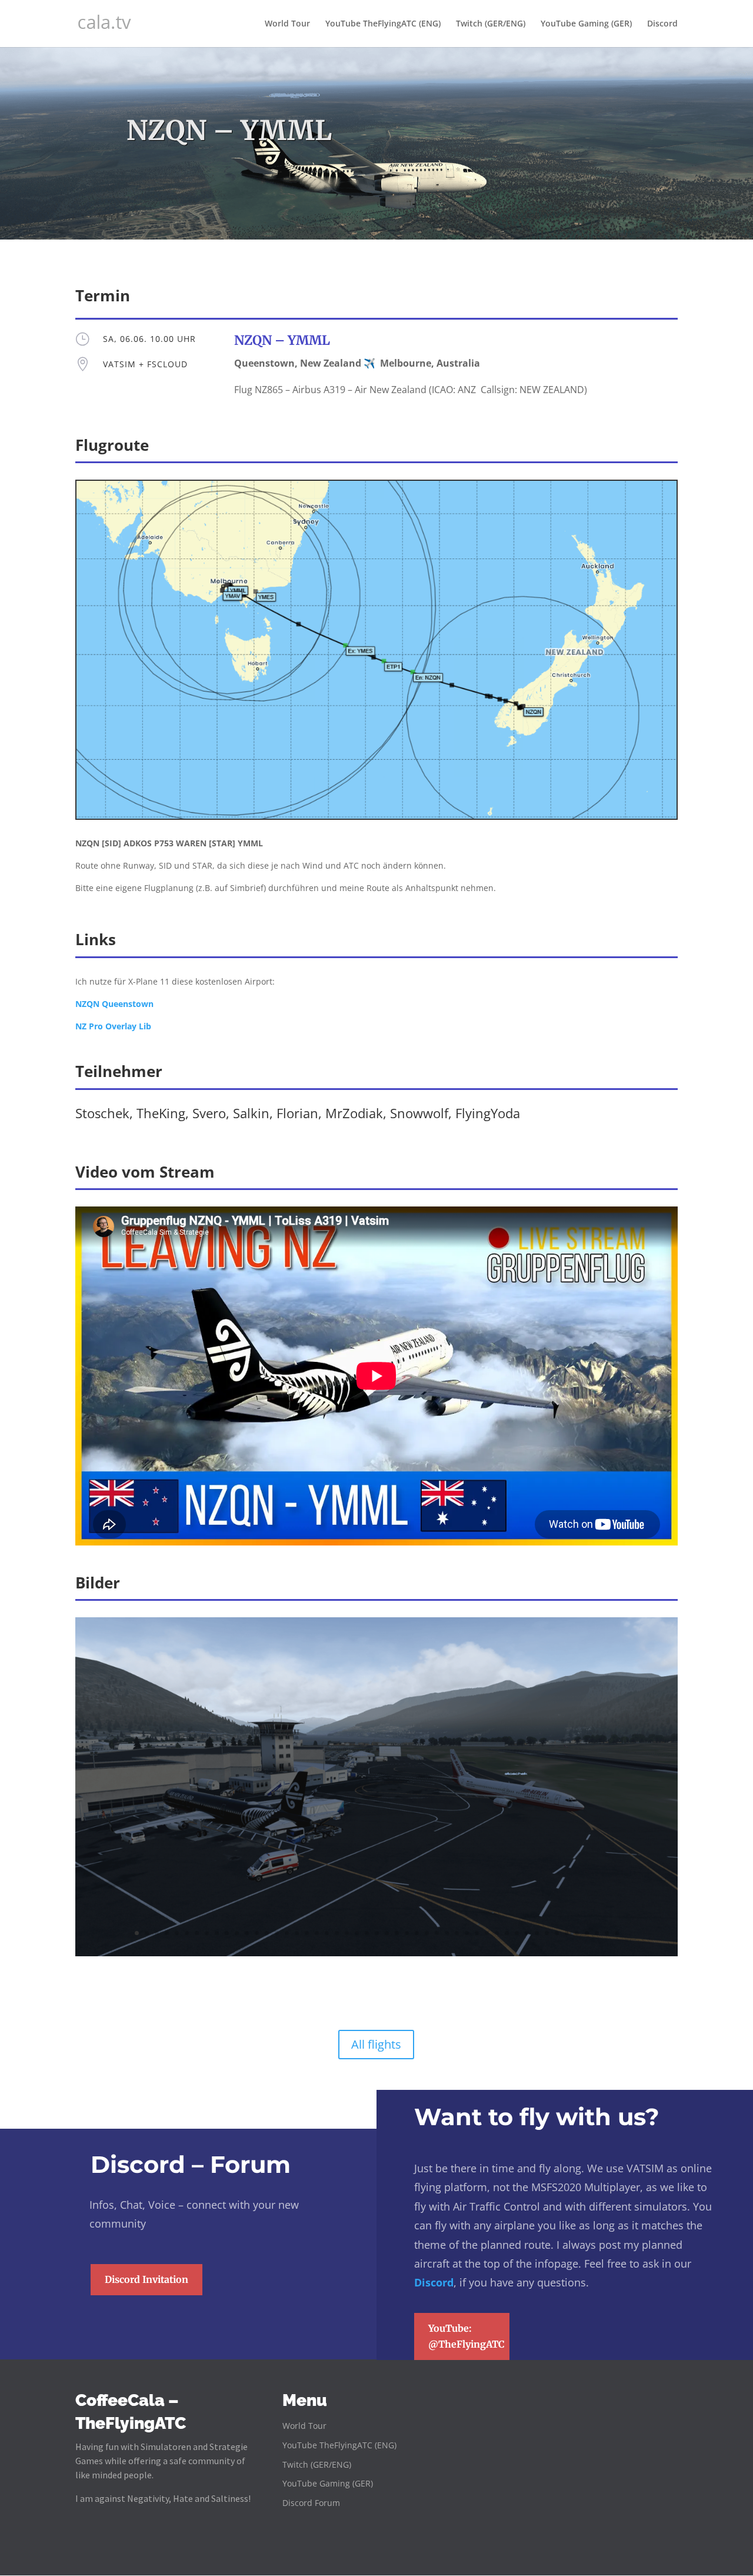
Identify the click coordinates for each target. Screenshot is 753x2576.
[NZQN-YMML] (376, 1953)
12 (247, 1933)
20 (327, 1933)
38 (507, 1933)
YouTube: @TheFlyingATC (467, 2336)
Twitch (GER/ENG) (491, 24)
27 (397, 1933)
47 (597, 1933)
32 (447, 1933)
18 (307, 1933)
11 (237, 1933)
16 (287, 1933)
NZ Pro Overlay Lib (113, 1026)
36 (487, 1933)
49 (617, 1933)
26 (387, 1933)
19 (317, 1933)
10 (227, 1933)
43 (557, 1933)
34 (467, 1933)
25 (377, 1933)
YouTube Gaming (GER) (586, 24)
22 (347, 1933)
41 (537, 1933)
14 (267, 1933)
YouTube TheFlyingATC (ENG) (383, 24)
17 (297, 1933)
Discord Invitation (146, 2279)
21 (337, 1933)
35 (477, 1933)
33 (457, 1933)
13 (257, 1933)
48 (607, 1933)
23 (357, 1933)
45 (577, 1933)
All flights (376, 2044)
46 (587, 1933)
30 (427, 1933)
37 (497, 1933)
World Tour (287, 24)
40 (527, 1933)
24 (367, 1933)
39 (517, 1933)
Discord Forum (311, 2503)
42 (547, 1933)
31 (437, 1933)
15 (277, 1933)
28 (407, 1933)
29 (417, 1933)
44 (567, 1933)
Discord (662, 24)
